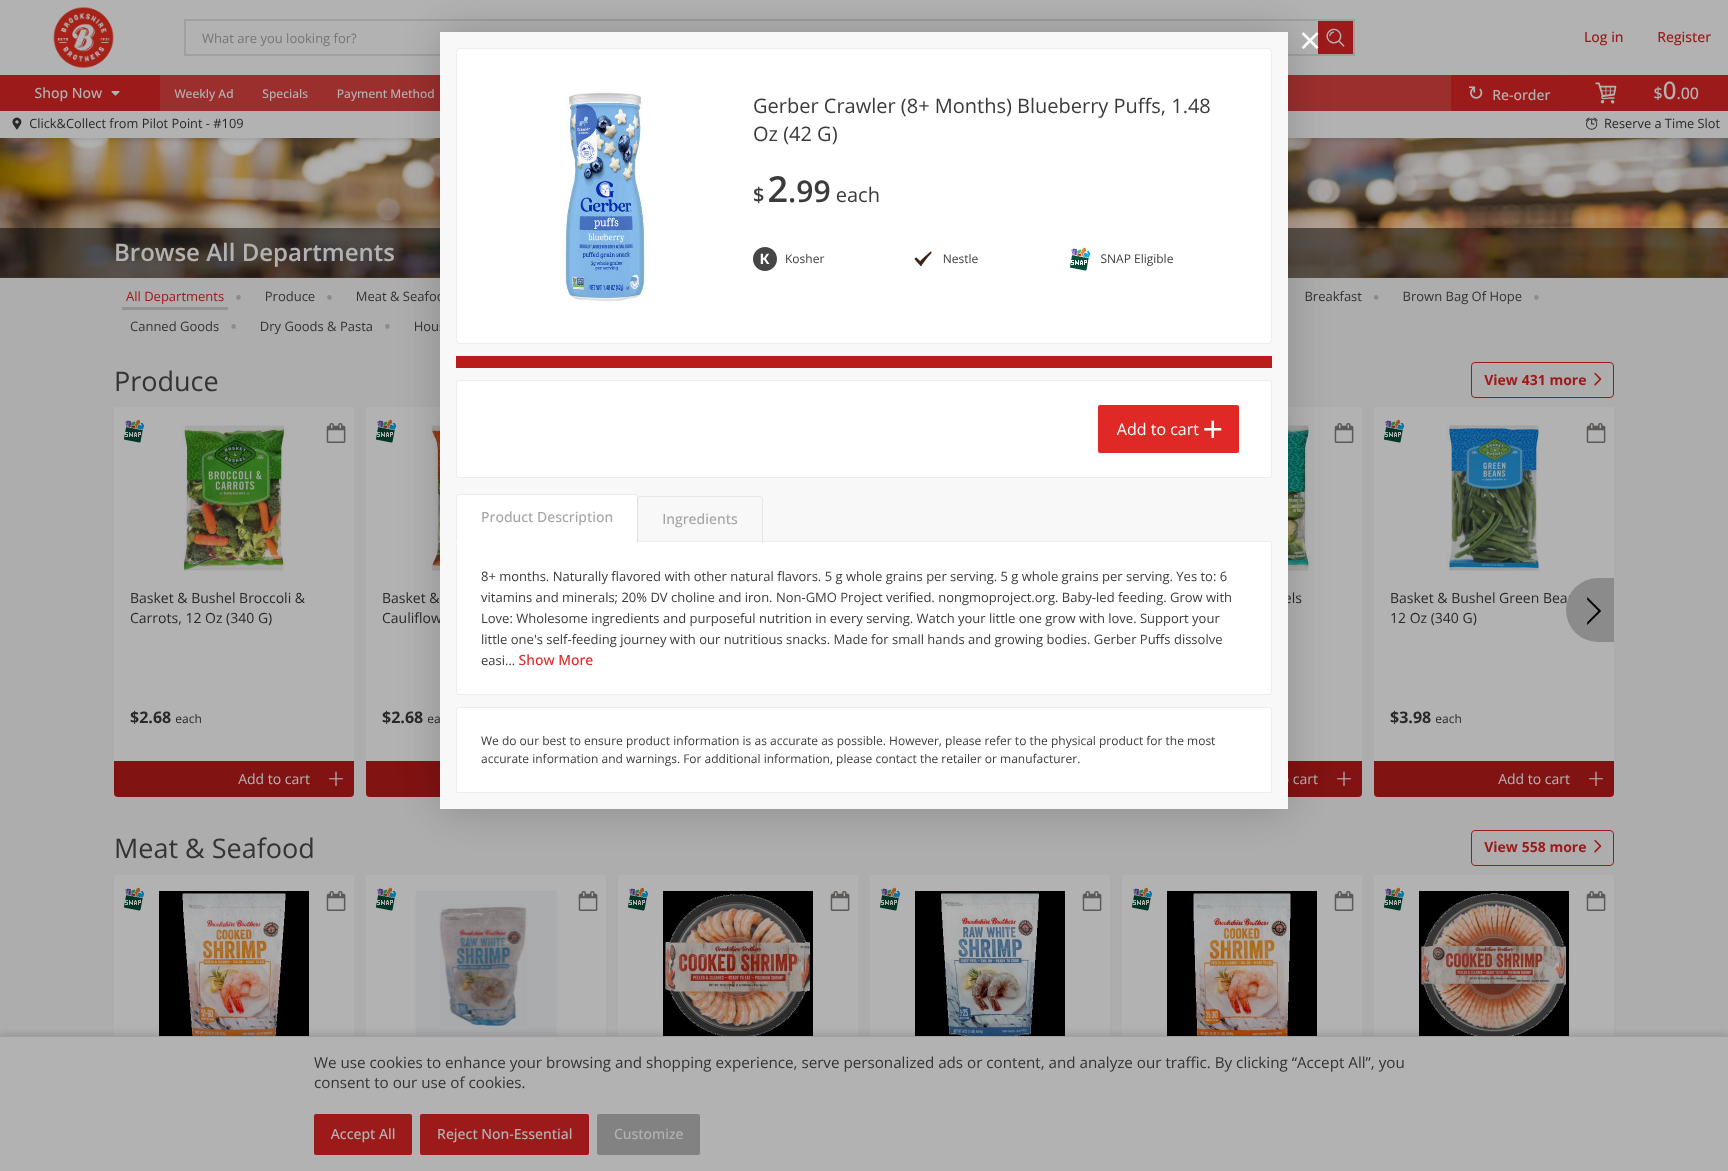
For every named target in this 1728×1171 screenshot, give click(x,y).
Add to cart (1158, 429)
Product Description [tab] (547, 517)
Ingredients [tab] (699, 519)
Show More (556, 660)
